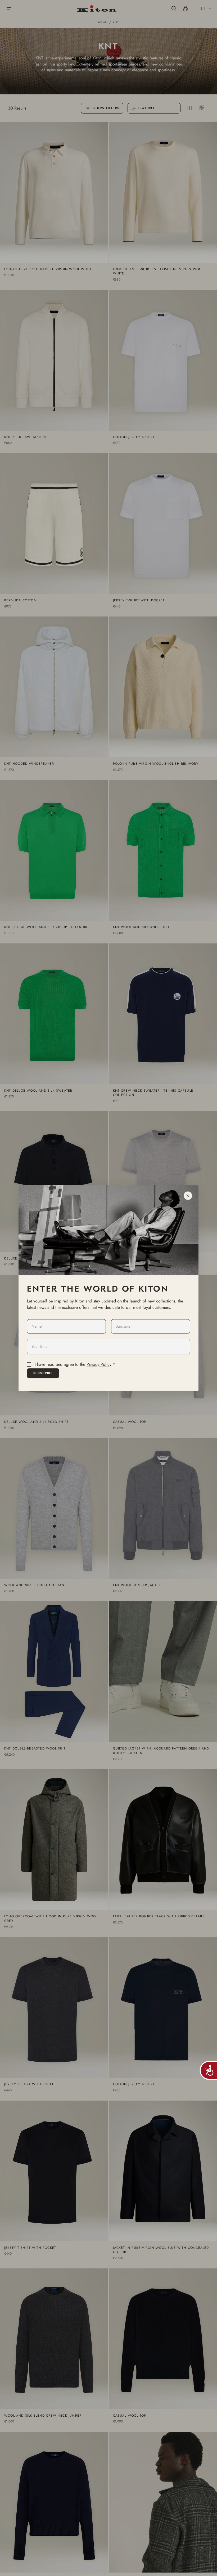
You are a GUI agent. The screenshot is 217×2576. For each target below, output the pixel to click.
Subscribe (43, 1373)
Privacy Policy (99, 1364)
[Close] (188, 1196)
